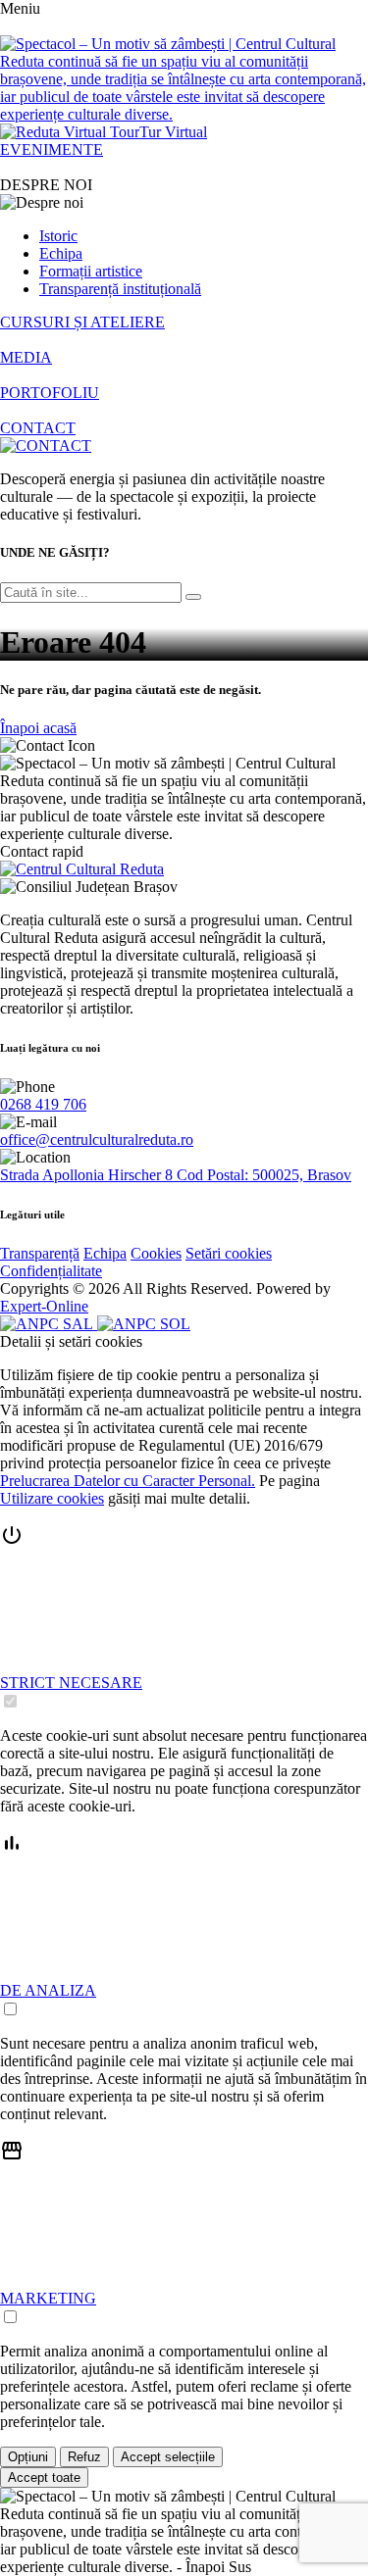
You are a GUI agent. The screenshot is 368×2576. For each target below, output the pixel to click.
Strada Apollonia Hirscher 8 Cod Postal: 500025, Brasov (176, 1175)
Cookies (156, 1253)
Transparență (40, 1253)
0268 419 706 (43, 1104)
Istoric (58, 236)
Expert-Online (44, 1306)
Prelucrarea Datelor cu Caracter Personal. (128, 1481)
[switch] (10, 1701)
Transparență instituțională (120, 289)
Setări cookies (229, 1253)
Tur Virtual (173, 132)
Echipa (61, 253)
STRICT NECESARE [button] (71, 1683)
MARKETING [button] (48, 2298)
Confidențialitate (51, 1271)
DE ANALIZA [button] (48, 1990)
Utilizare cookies (52, 1498)
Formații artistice (91, 271)
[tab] (184, 1617)
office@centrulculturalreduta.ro (97, 1139)
